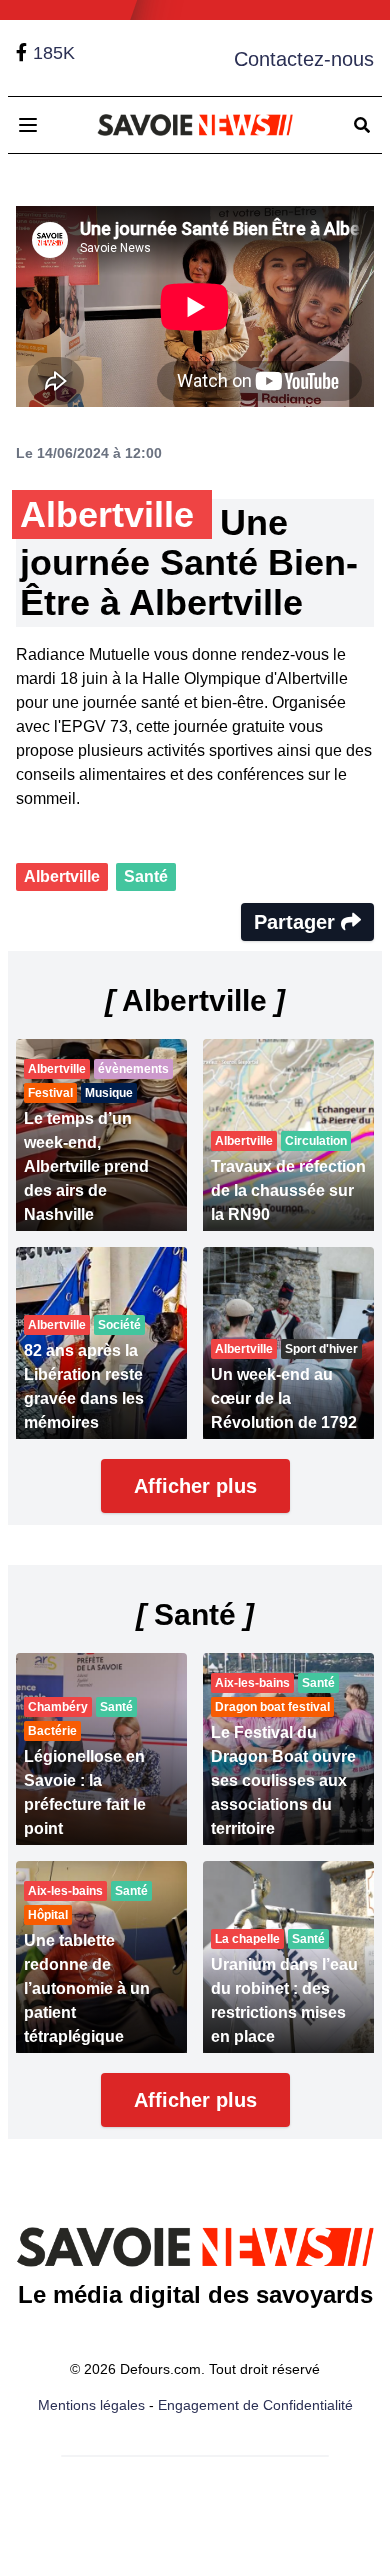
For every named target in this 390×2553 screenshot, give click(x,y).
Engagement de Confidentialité (255, 2405)
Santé (146, 876)
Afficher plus (195, 1486)
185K (54, 53)
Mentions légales (91, 2405)
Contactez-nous (304, 59)
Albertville (62, 876)
